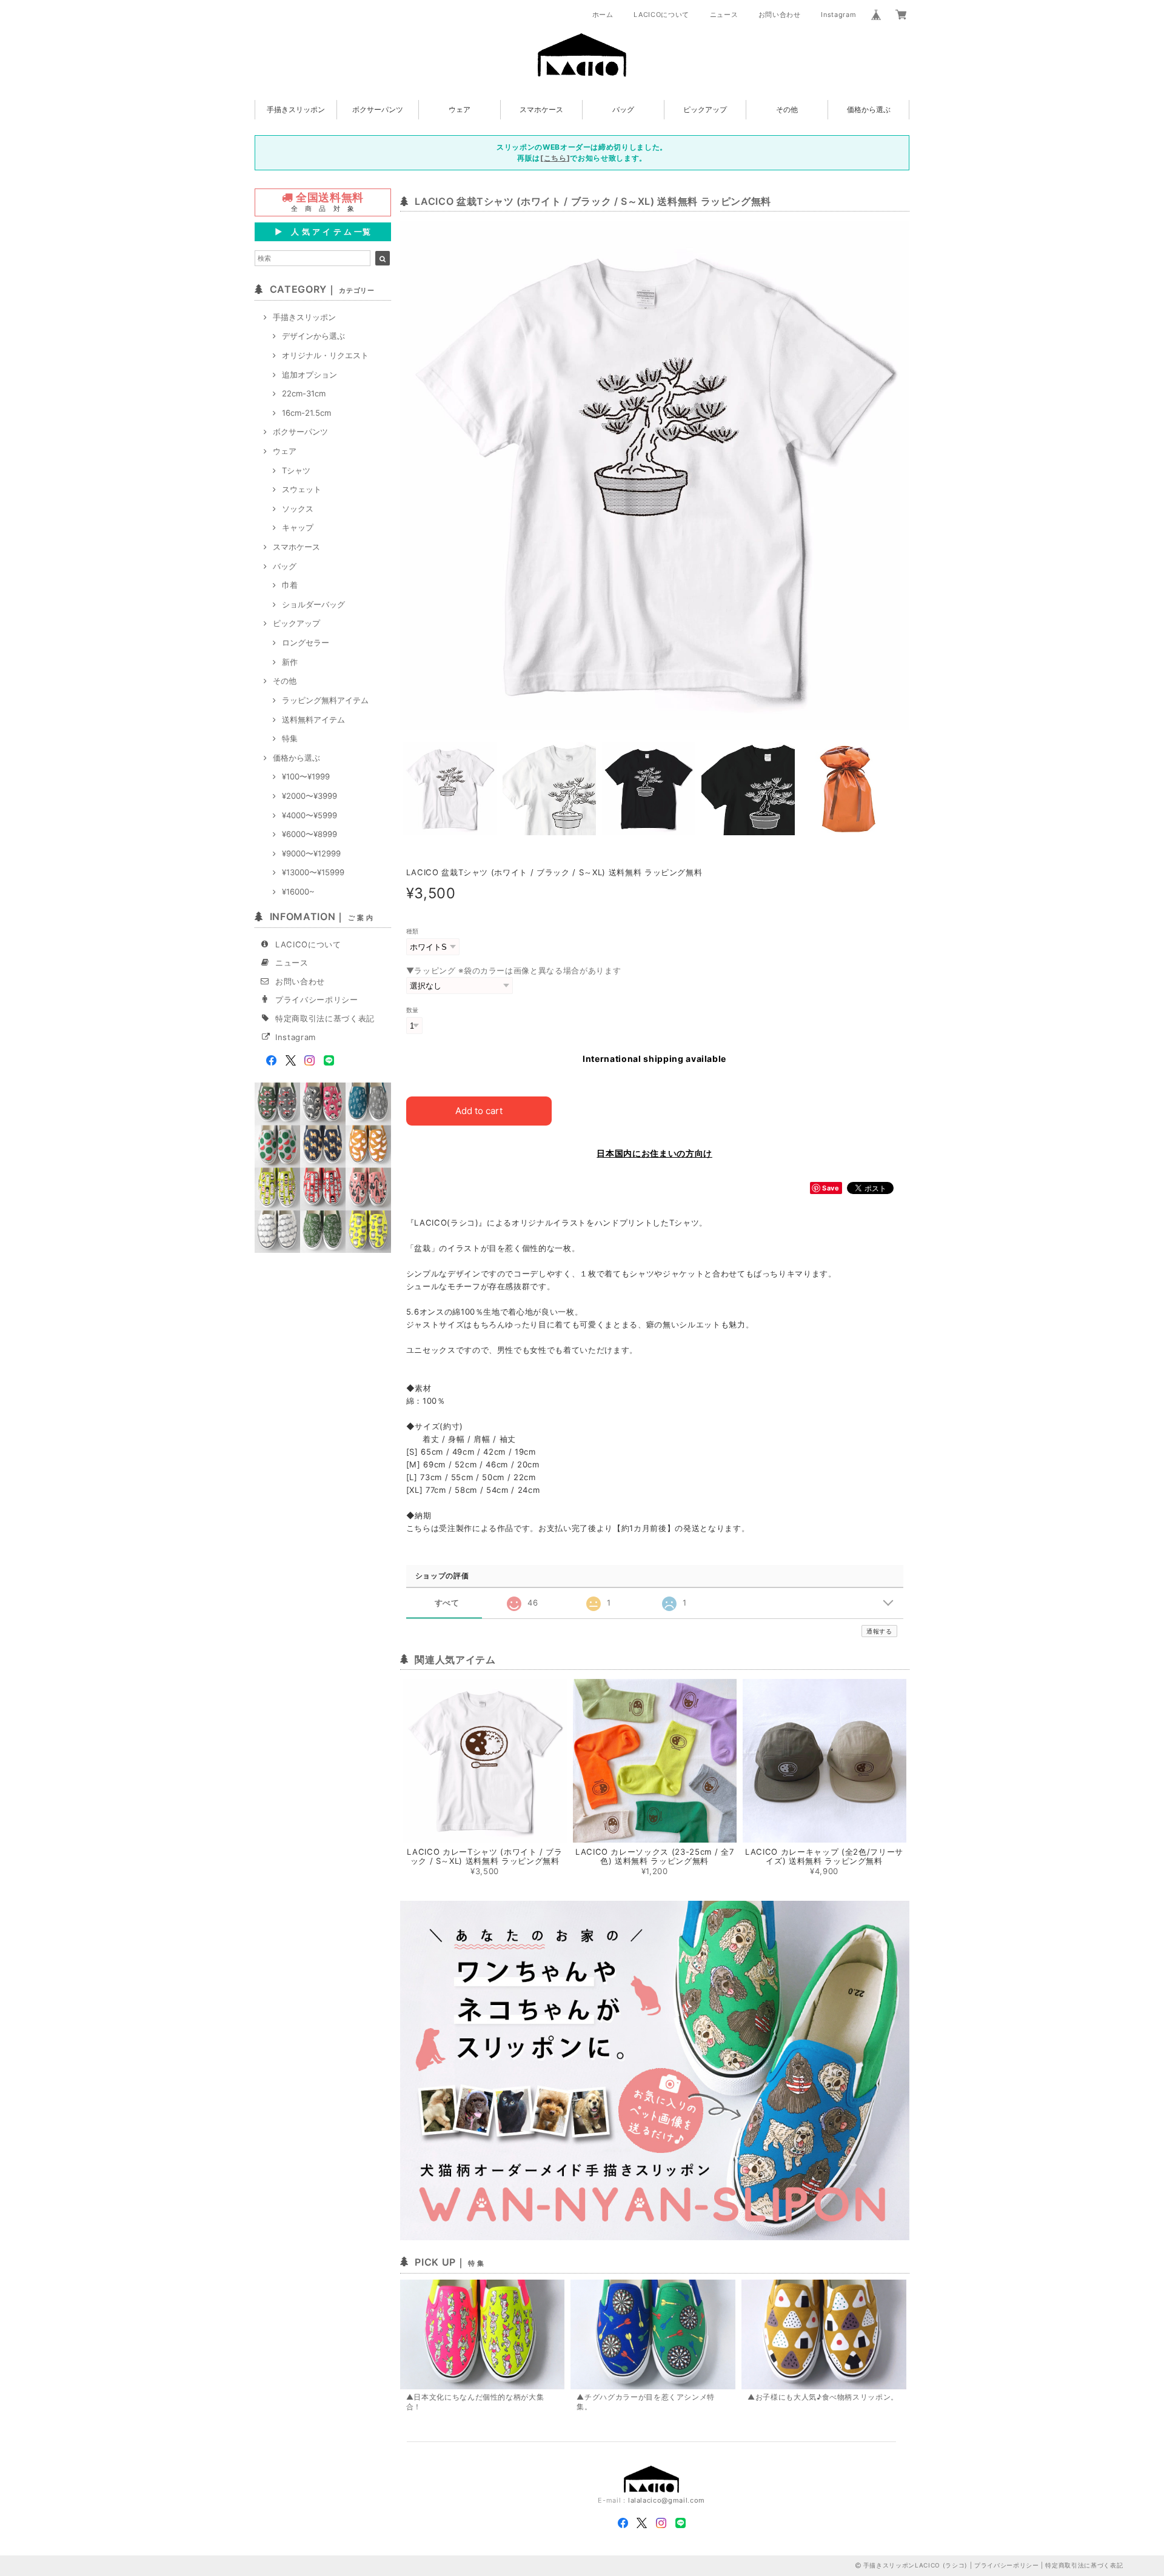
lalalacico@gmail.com (667, 2500)
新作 (290, 662)
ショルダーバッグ (313, 604)
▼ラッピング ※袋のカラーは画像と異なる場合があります (514, 970)
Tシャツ (296, 470)
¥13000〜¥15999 (313, 872)
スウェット (302, 489)
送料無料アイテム (313, 719)
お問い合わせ (780, 15)
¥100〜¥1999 (306, 776)
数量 (413, 1010)
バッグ (623, 109)
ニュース (724, 15)
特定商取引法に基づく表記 (325, 1018)
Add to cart (479, 1111)
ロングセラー (306, 642)
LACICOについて (661, 15)
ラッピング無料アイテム (325, 700)
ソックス (298, 509)
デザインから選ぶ (313, 336)
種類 (413, 931)
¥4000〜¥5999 (309, 815)
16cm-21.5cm (306, 413)
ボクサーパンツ (378, 109)
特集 (290, 738)
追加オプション (309, 375)
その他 (787, 109)
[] (555, 158)
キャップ (298, 527)
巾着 (290, 585)
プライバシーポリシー (317, 999)
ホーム (603, 15)
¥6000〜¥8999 (309, 834)
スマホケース (541, 109)
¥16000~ (298, 892)
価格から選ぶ (869, 109)
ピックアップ (705, 109)
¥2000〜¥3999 (309, 796)
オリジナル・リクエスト (325, 355)
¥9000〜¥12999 (311, 853)
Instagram (838, 15)
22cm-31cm (304, 393)
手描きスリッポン (296, 109)
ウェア (460, 109)
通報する (879, 1631)
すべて (447, 1603)
